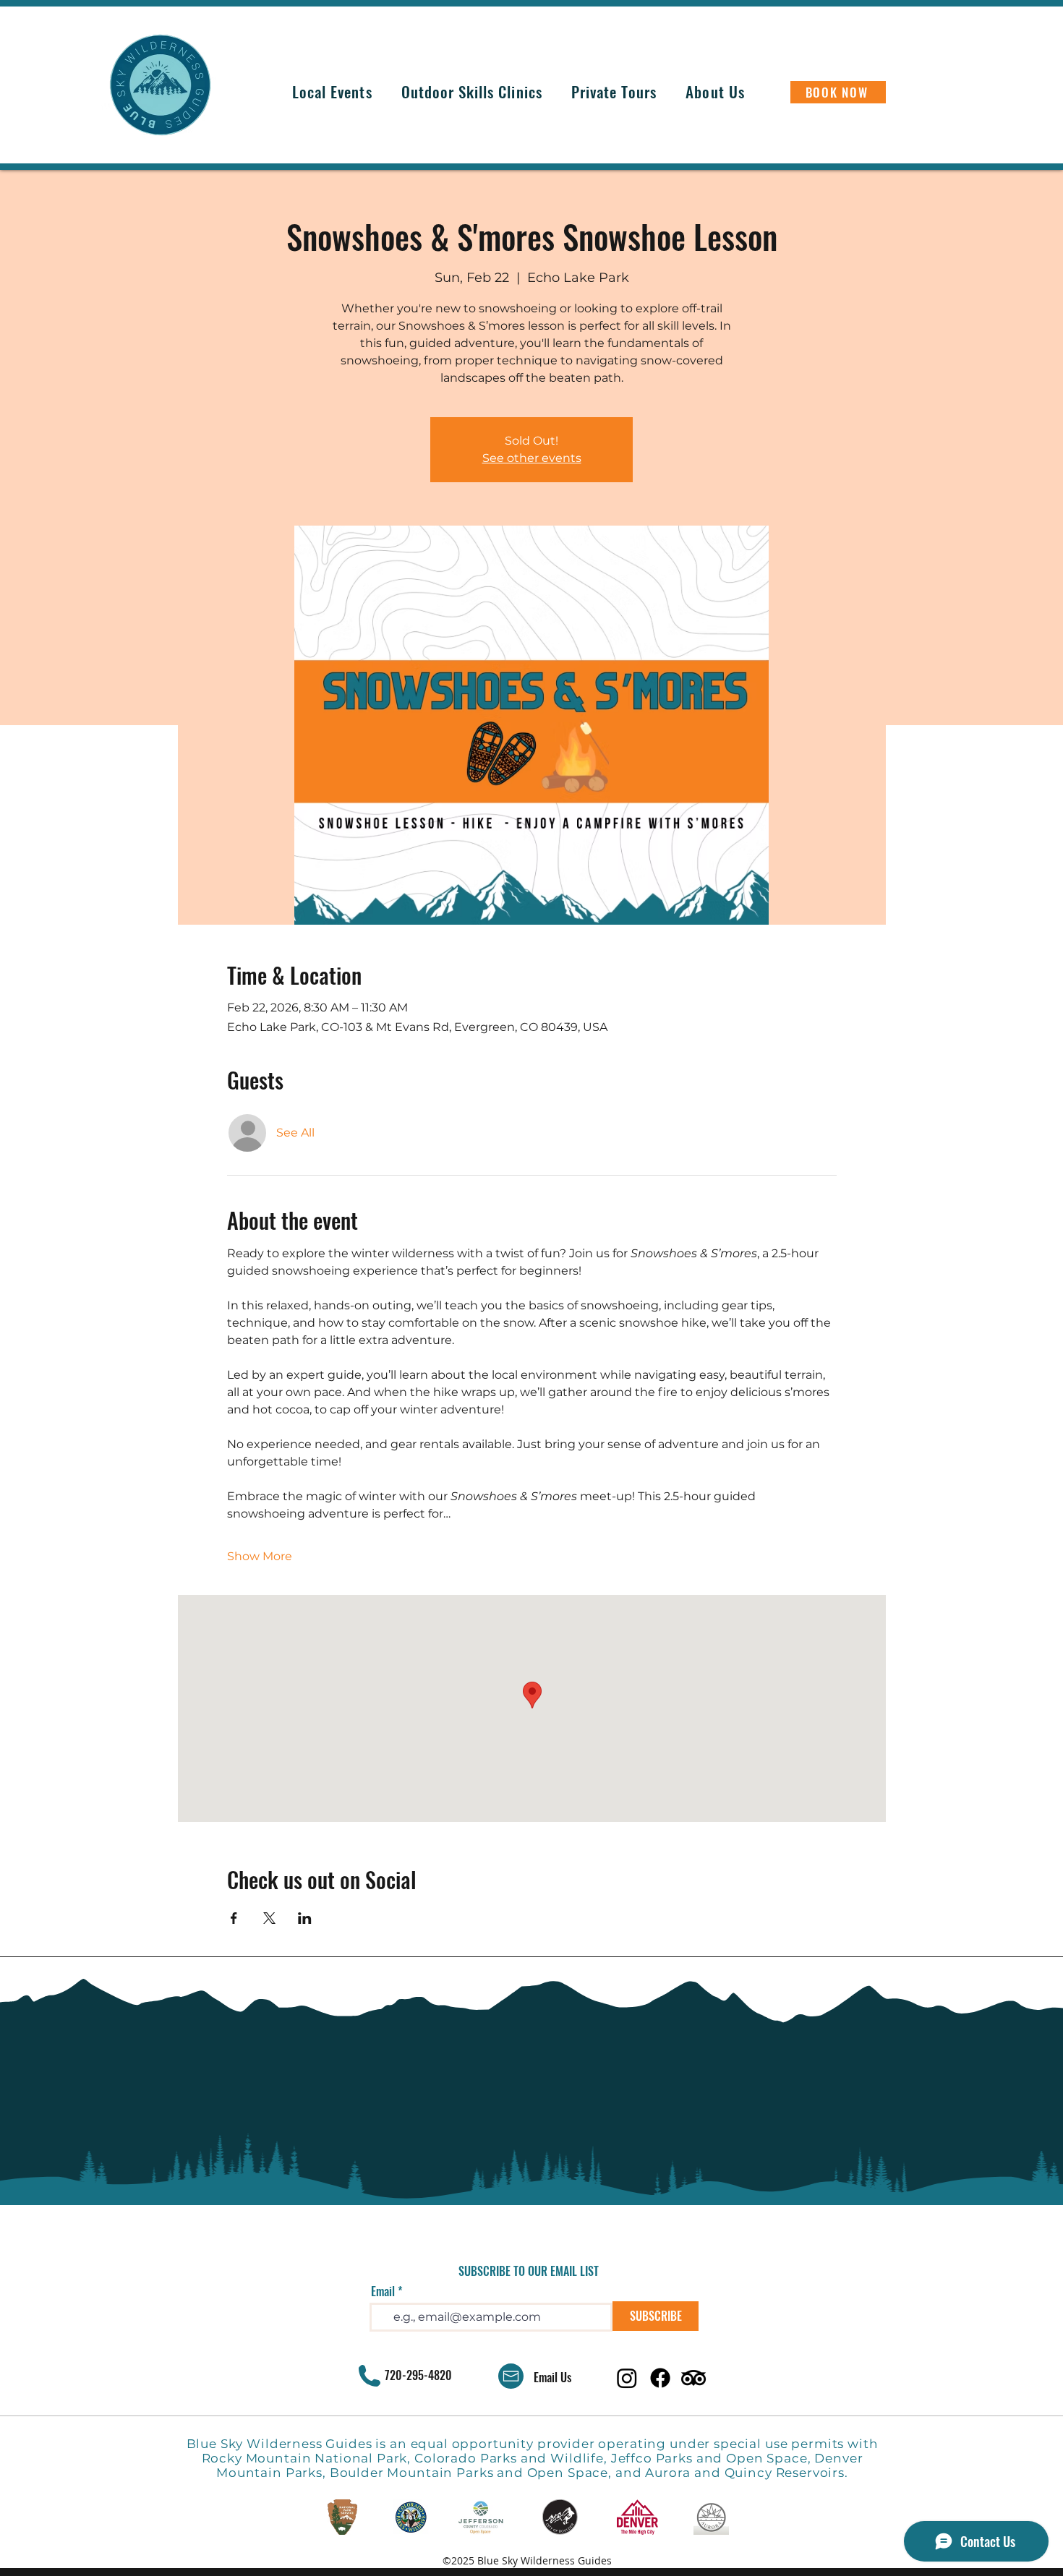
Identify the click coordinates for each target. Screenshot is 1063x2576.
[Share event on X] (269, 1918)
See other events (532, 458)
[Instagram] (627, 2378)
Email (383, 2291)
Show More (260, 1556)
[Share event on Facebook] (234, 1918)
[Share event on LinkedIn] (305, 1918)
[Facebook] (660, 2378)
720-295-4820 (418, 2375)
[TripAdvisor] (693, 2378)
